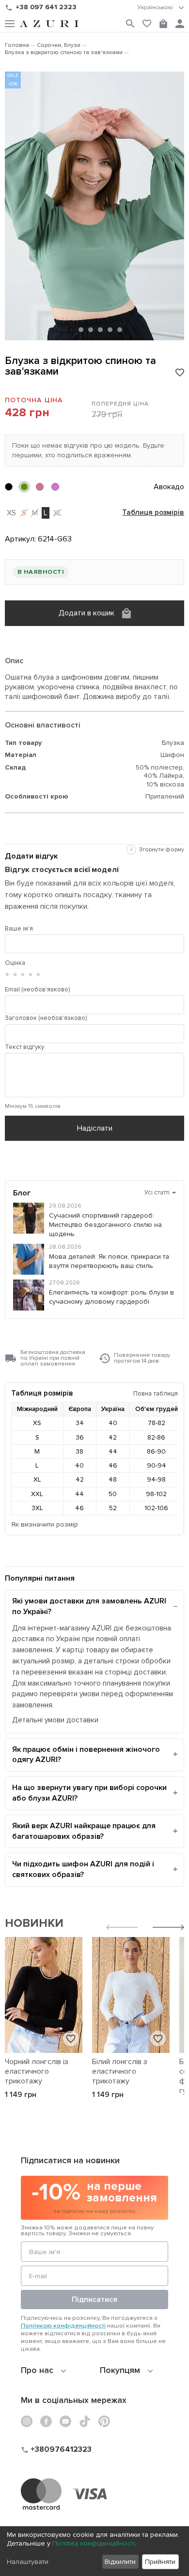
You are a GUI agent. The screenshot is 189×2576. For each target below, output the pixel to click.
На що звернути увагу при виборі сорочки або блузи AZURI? (89, 1793)
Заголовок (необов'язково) (46, 1018)
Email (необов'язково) (37, 990)
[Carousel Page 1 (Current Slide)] (71, 330)
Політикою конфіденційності (63, 2326)
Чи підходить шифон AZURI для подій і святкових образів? (83, 1869)
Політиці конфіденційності (94, 2543)
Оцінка (15, 963)
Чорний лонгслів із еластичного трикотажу (37, 2071)
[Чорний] (9, 487)
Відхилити (120, 2562)
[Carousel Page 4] (100, 330)
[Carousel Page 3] (91, 330)
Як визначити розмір (45, 1524)
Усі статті (160, 1193)
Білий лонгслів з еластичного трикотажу (120, 2071)
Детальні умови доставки (55, 1720)
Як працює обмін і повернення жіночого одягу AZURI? (86, 1755)
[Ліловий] (40, 487)
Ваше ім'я (19, 929)
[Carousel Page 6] (120, 330)
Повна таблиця (156, 1393)
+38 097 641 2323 (46, 7)
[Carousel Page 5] (110, 330)
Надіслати (95, 1128)
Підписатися (94, 2299)
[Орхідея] (55, 487)
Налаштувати (28, 2562)
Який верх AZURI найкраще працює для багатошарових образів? (84, 1831)
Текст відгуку (24, 1047)
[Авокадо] (24, 487)
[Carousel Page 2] (81, 330)
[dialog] (94, 2551)
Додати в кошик (87, 613)
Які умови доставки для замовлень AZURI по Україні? (89, 1606)
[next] (168, 1928)
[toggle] (161, 8)
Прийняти (160, 2562)
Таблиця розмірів (153, 513)
